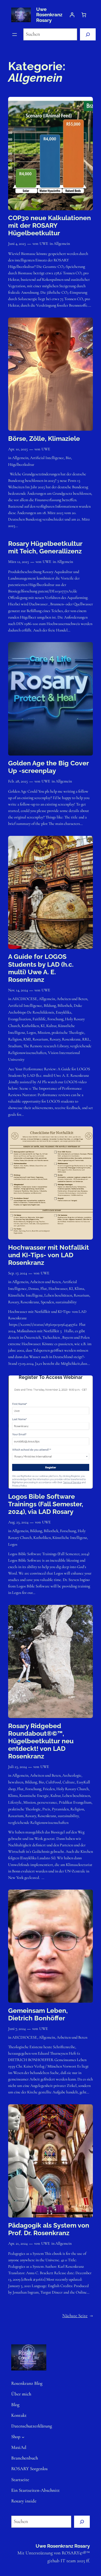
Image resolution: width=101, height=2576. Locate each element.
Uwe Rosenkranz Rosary (49, 15)
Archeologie (72, 1775)
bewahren (16, 1782)
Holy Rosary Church (73, 1789)
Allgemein (62, 244)
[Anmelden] (72, 15)
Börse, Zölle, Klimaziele (44, 439)
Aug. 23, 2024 (18, 1522)
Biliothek (65, 1006)
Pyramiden (60, 1809)
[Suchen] (88, 34)
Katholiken (30, 1026)
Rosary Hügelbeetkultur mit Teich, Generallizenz (45, 547)
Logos (31, 1033)
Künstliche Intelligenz (25, 1295)
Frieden (49, 1789)
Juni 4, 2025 (17, 244)
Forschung (55, 1019)
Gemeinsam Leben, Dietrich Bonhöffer (38, 2014)
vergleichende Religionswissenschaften (38, 1823)
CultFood (53, 1782)
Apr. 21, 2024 (18, 2243)
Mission (44, 1033)
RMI (27, 1039)
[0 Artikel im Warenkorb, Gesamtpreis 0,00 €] (84, 15)
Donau (34, 1289)
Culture (69, 1782)
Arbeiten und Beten (72, 999)
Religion (15, 1039)
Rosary (55, 1039)
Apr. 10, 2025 (18, 449)
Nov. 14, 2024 (18, 990)
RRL (86, 1039)
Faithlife (39, 1019)
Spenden (47, 1302)
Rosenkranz (71, 1039)
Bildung (50, 1006)
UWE (44, 244)
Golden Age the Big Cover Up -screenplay (49, 767)
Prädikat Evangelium (75, 1802)
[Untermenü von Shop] (23, 2437)
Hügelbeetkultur (21, 465)
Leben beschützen (58, 1295)
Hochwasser (58, 1289)
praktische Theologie (68, 1033)
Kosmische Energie (34, 1796)
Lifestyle (15, 1802)
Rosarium (40, 1039)
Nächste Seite (78, 2316)
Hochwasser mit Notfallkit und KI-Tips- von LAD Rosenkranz (49, 1255)
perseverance (47, 1802)
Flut (44, 1289)
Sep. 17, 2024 (18, 1273)
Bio (68, 458)
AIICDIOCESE (25, 999)
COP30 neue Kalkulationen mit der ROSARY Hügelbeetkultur (50, 225)
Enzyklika (64, 1012)
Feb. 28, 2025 (18, 781)
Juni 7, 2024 (17, 2029)
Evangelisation (19, 1019)
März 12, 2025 (19, 562)
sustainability (66, 1302)
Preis (46, 1809)
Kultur (51, 1026)
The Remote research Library (46, 1046)
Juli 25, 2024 (17, 1767)
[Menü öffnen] (15, 35)
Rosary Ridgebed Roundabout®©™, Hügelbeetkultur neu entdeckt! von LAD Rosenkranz (41, 1741)
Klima (79, 1289)
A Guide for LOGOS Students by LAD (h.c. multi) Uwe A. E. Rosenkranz (41, 968)
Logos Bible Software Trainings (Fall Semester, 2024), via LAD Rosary (46, 1504)
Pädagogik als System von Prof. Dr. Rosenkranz (49, 2229)
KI (43, 1026)
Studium (15, 1046)
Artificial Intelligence (47, 458)
